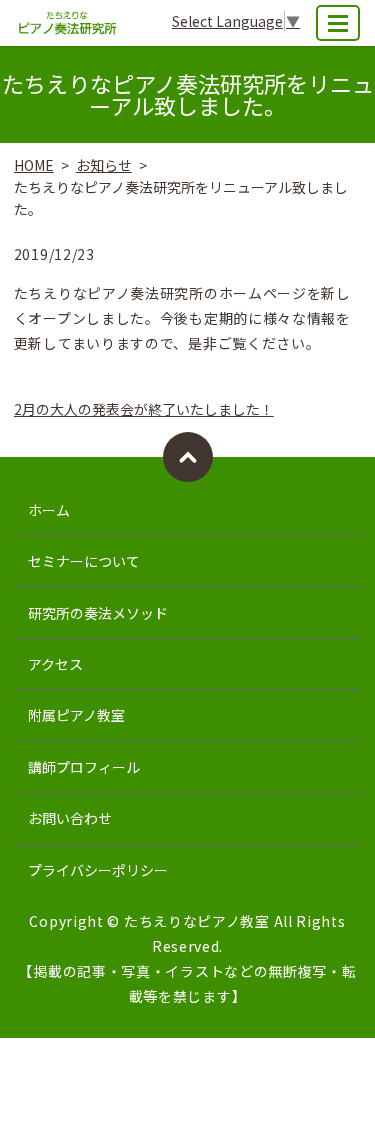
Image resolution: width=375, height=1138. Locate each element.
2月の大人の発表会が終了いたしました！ (144, 409)
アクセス (55, 664)
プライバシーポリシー (98, 870)
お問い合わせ (70, 818)
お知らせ (104, 165)
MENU (338, 23)
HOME (34, 165)
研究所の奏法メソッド (98, 613)
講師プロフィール (84, 767)
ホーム (49, 510)
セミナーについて (84, 561)
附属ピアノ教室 (76, 715)
